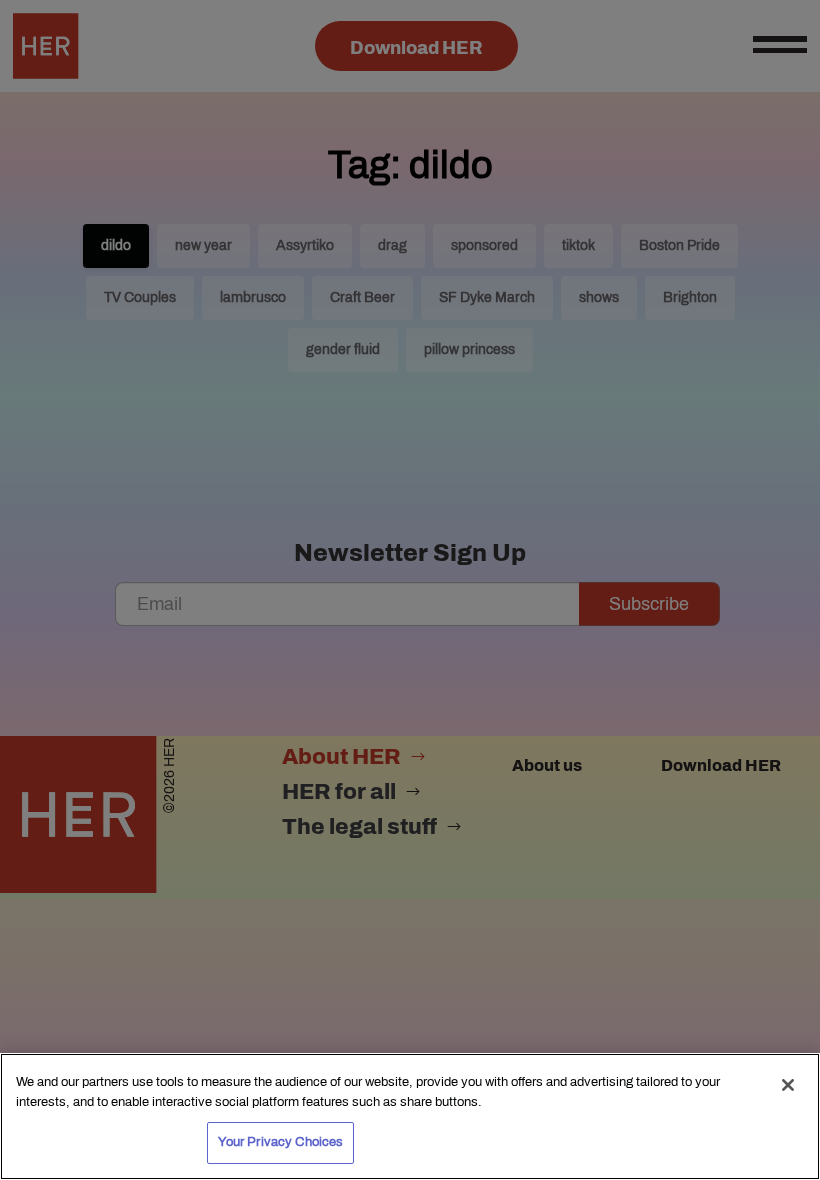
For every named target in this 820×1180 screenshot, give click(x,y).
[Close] (788, 1085)
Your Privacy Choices (281, 1142)
